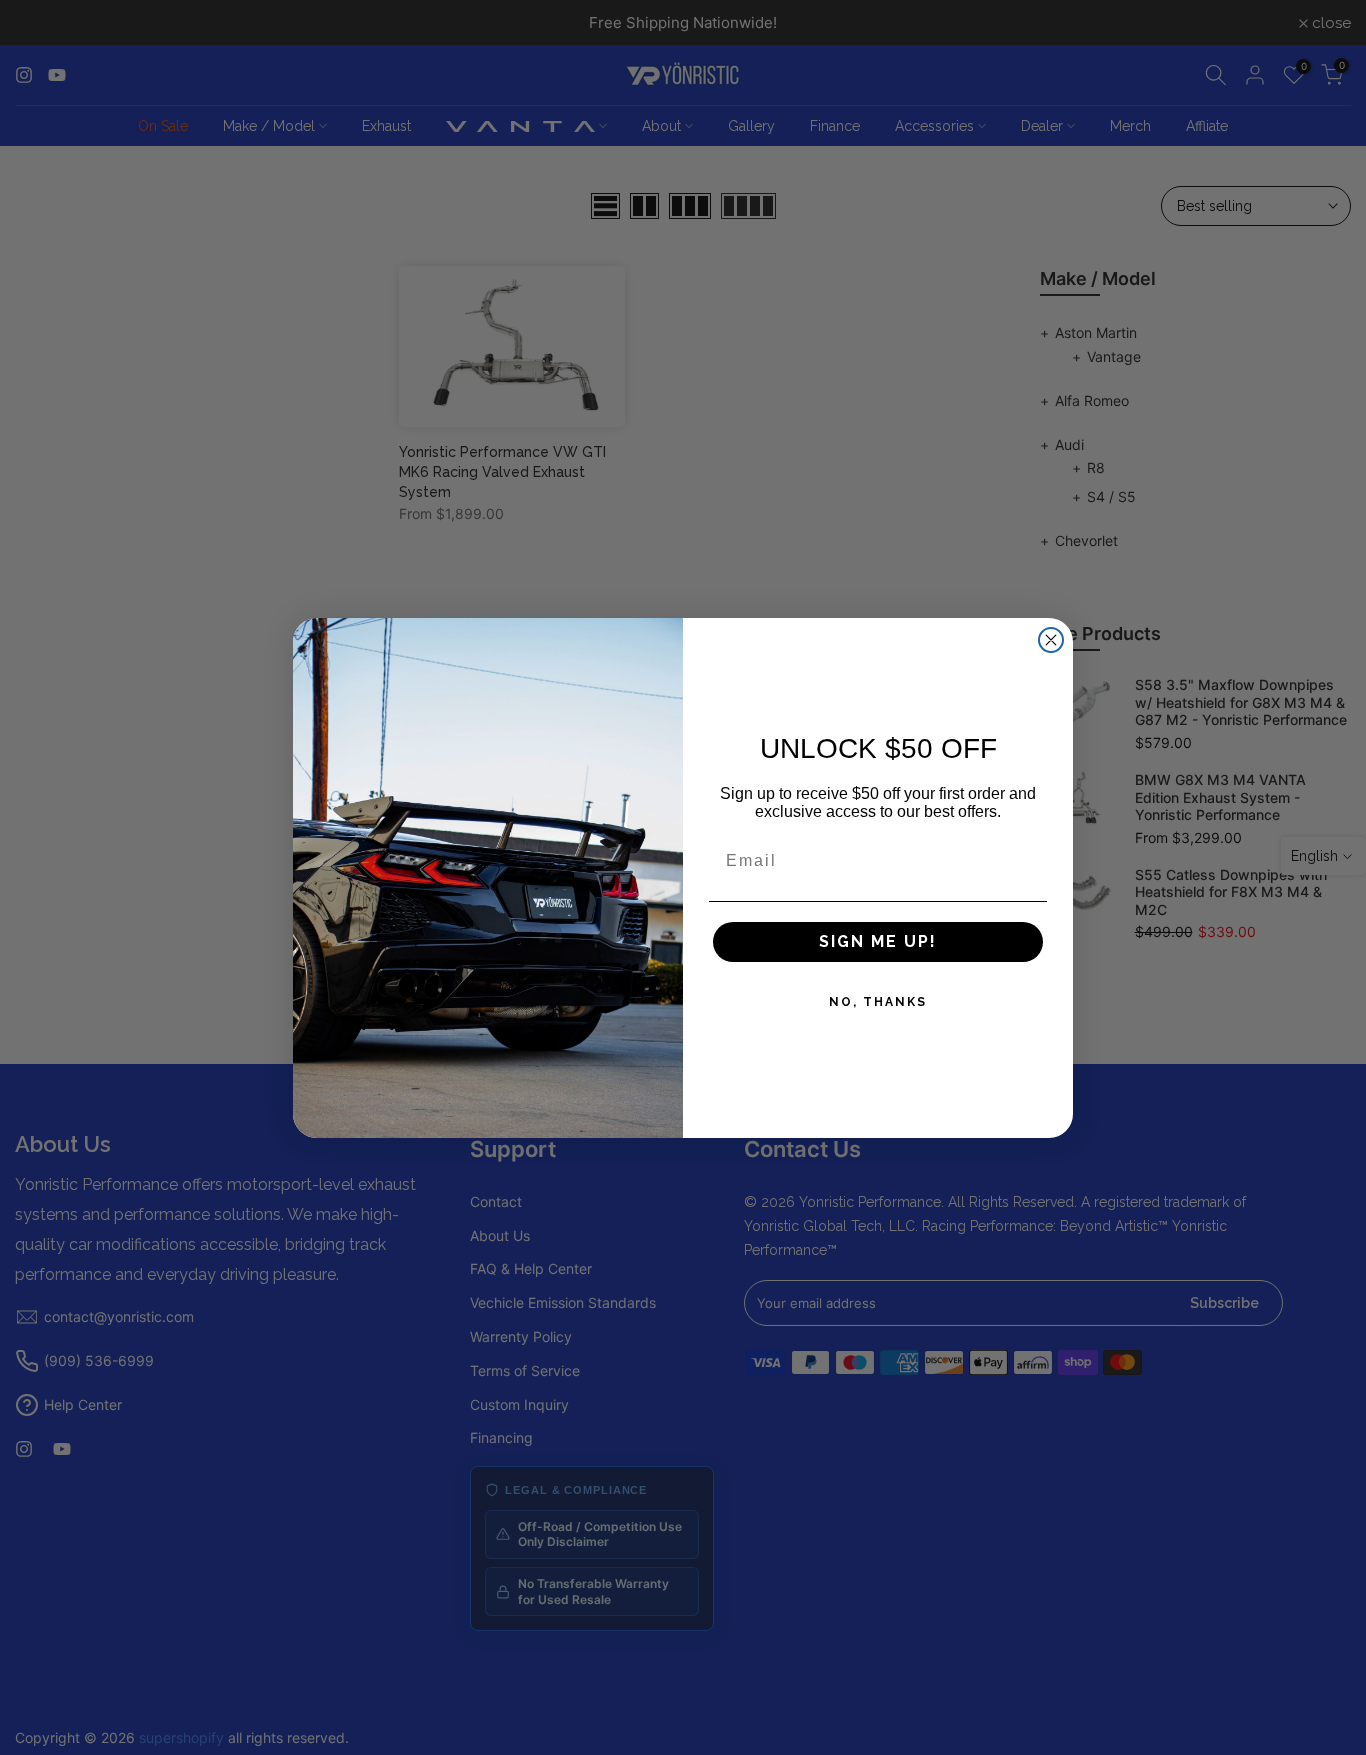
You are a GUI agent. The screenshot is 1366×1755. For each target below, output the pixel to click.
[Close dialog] (1051, 640)
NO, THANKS (878, 1002)
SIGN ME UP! (878, 941)
